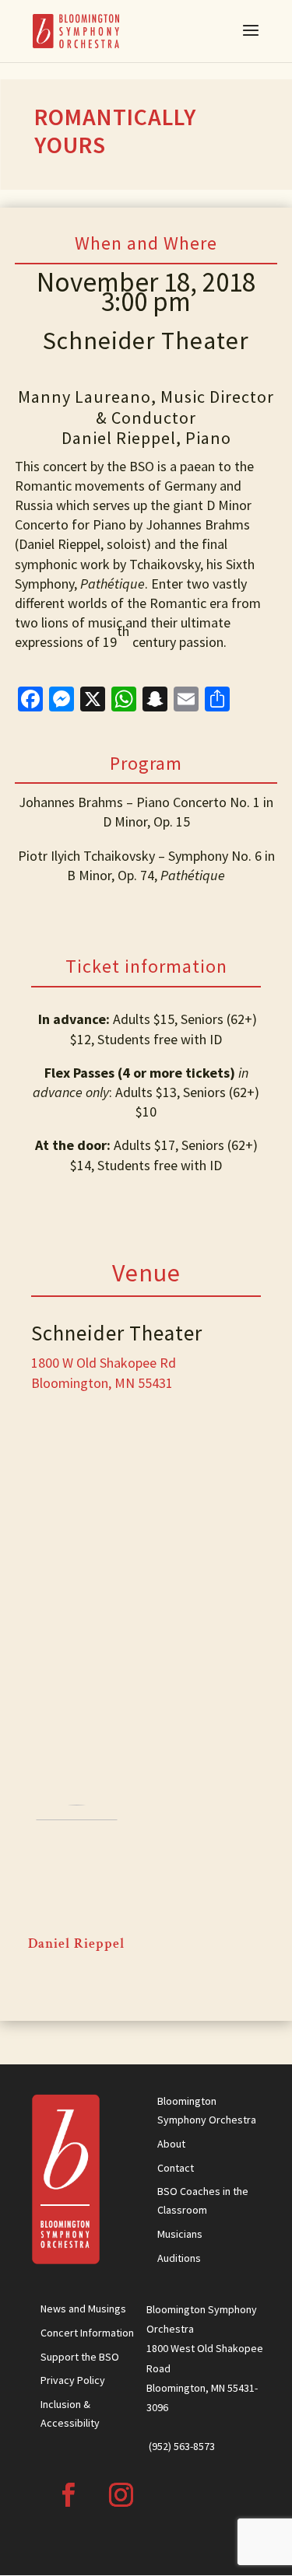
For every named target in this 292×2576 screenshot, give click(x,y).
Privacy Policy (73, 2380)
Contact (176, 2168)
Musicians (180, 2234)
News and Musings (83, 2309)
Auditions (179, 2258)
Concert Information (87, 2333)
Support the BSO (80, 2357)
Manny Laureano (84, 397)
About (171, 2144)
